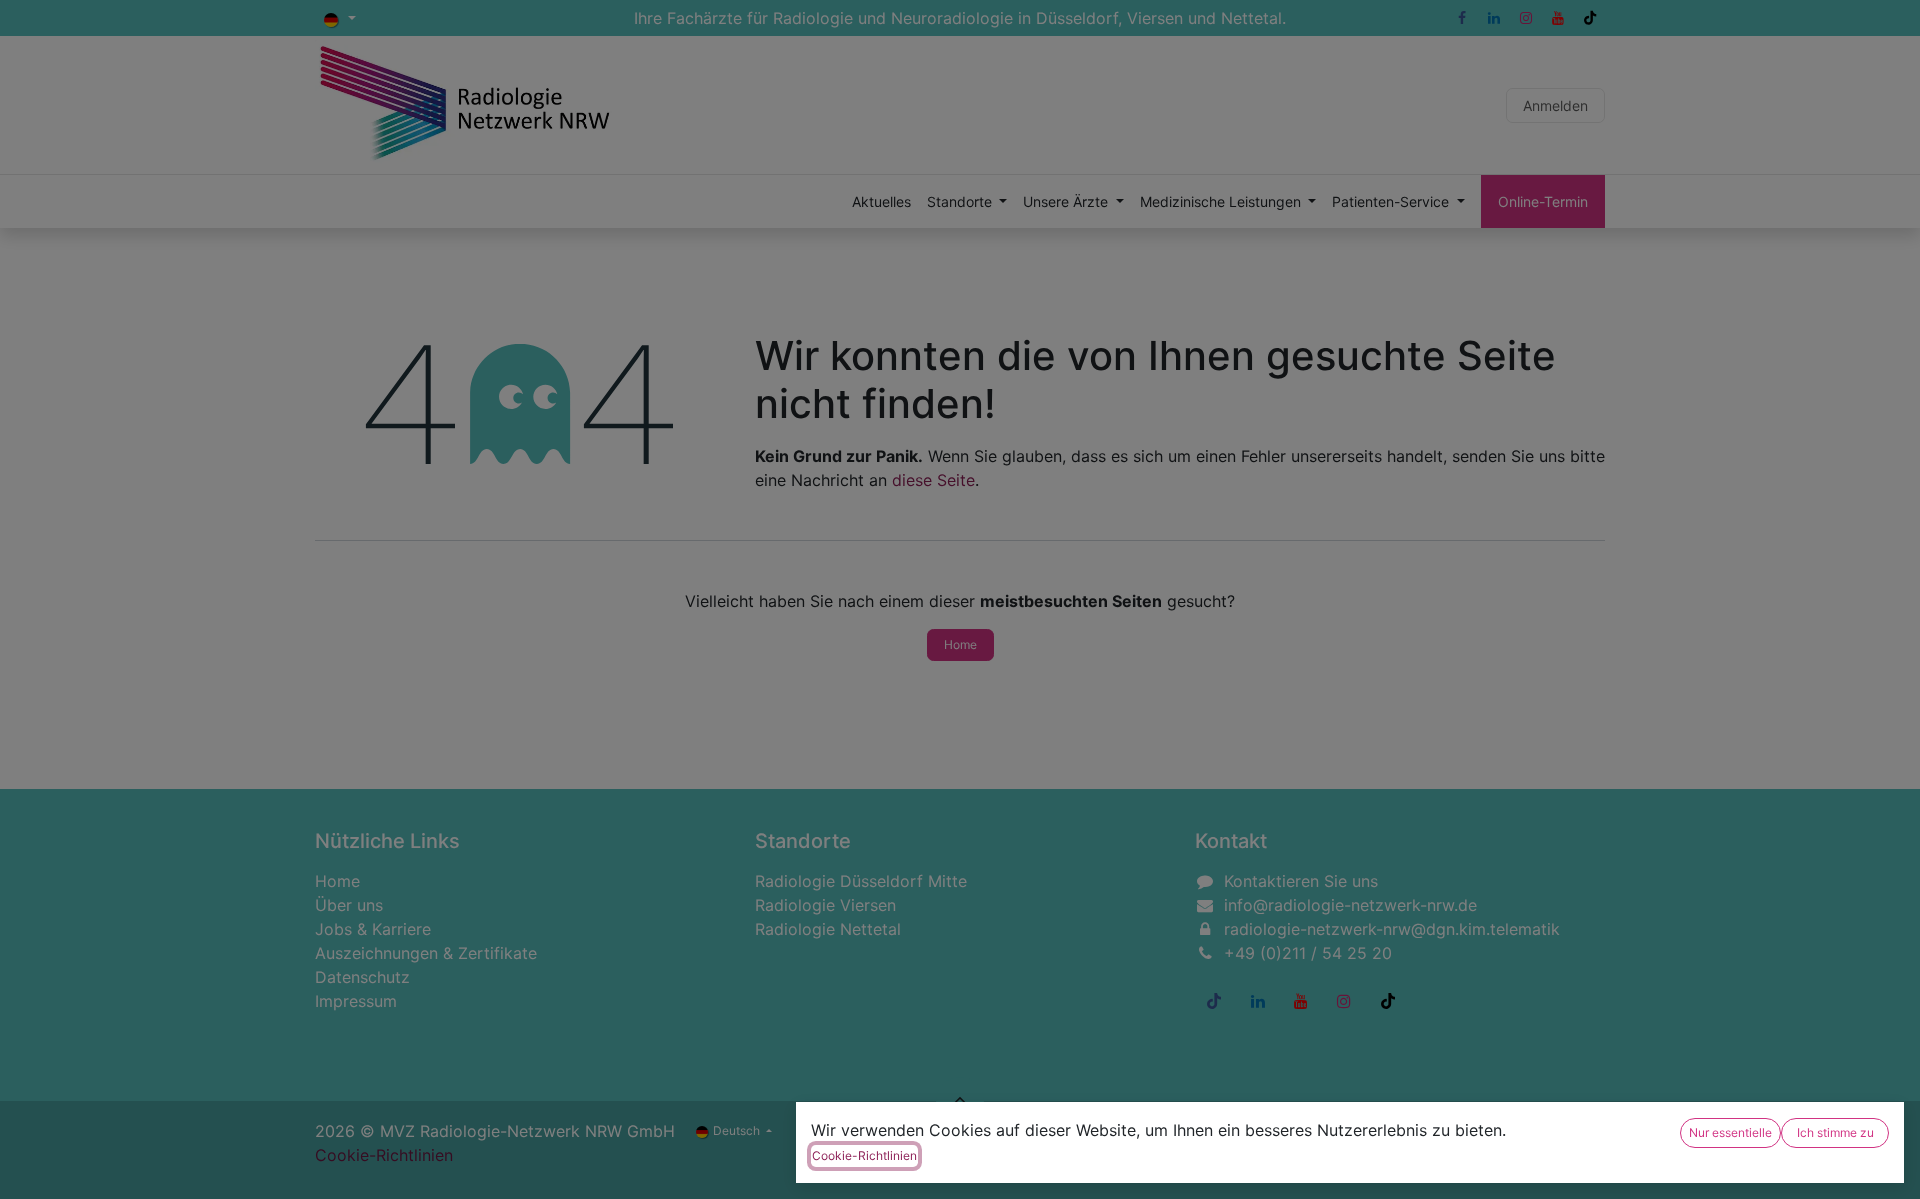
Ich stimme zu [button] (1835, 1132)
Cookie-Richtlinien (864, 1155)
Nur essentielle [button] (1730, 1132)
